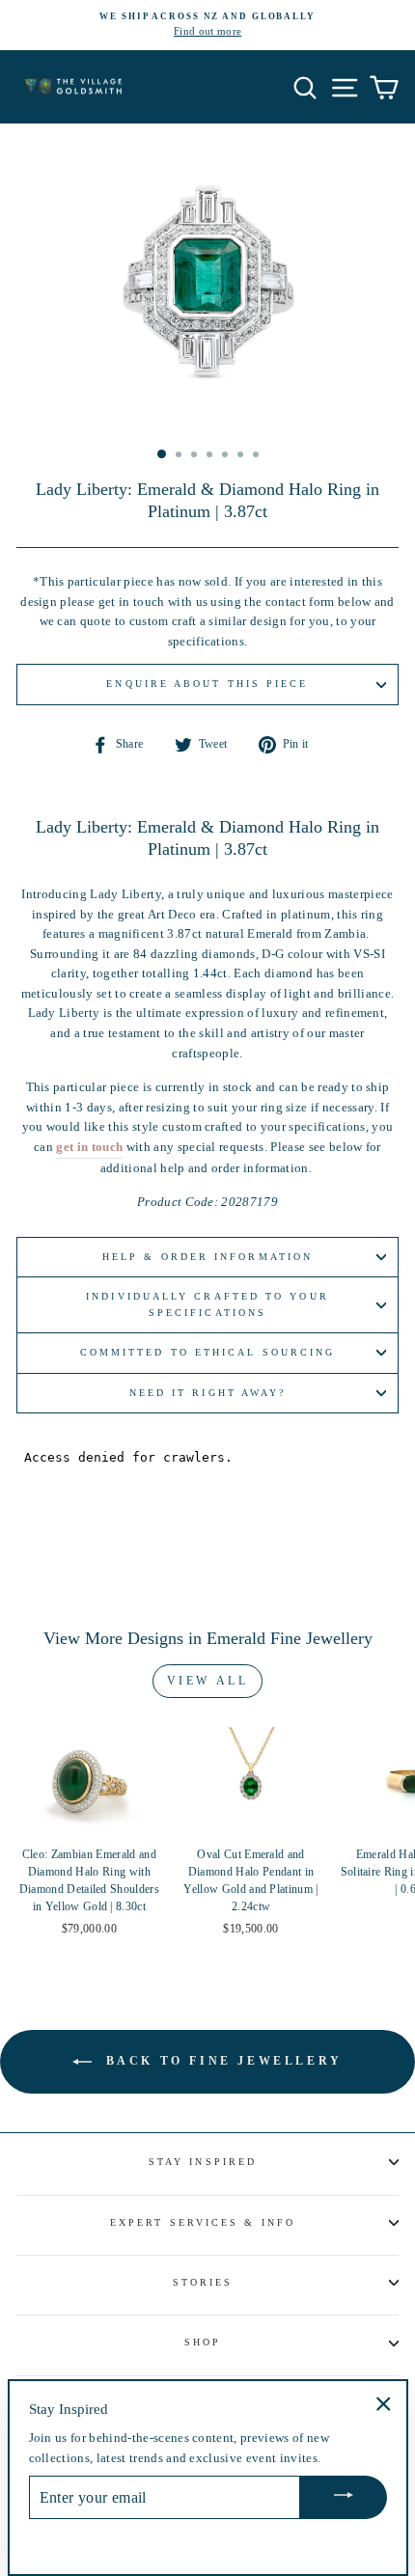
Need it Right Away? (208, 1393)
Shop (203, 2342)
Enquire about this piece (207, 684)
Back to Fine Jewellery (221, 2060)
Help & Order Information (207, 1257)
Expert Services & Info (203, 2222)
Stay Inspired (203, 2162)
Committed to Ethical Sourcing (208, 1352)
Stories (203, 2282)
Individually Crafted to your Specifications (207, 1304)
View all (208, 1681)
